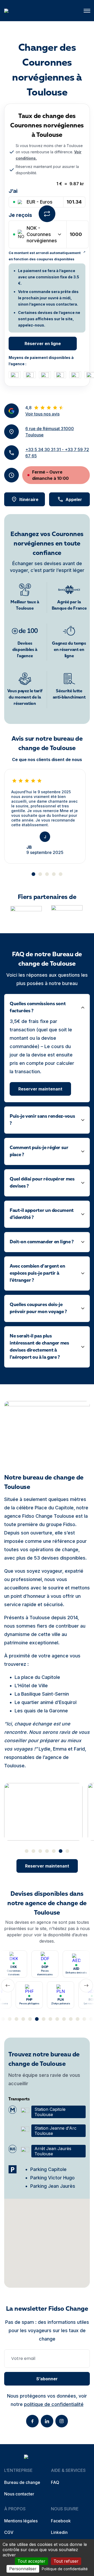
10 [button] (44, 2019)
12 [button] (57, 2019)
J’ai (13, 191)
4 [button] (54, 874)
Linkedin (59, 2532)
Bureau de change (22, 2482)
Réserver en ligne (43, 344)
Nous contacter (19, 2494)
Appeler (74, 499)
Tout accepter (31, 2561)
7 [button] (67, 1851)
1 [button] (33, 874)
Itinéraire (29, 499)
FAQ (55, 2482)
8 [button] (30, 2019)
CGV (9, 2532)
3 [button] (47, 874)
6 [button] (61, 1851)
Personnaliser (23, 2569)
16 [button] (84, 2019)
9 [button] (37, 2019)
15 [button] (78, 2019)
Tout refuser (66, 2561)
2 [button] (40, 874)
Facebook (61, 2521)
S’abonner (47, 2379)
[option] (45, 816)
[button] (87, 11)
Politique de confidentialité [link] (65, 2569)
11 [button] (50, 2019)
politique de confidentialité (54, 2404)
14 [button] (71, 2019)
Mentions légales (21, 2521)
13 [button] (64, 2019)
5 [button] (61, 874)
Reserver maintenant (40, 1089)
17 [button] (91, 2019)
